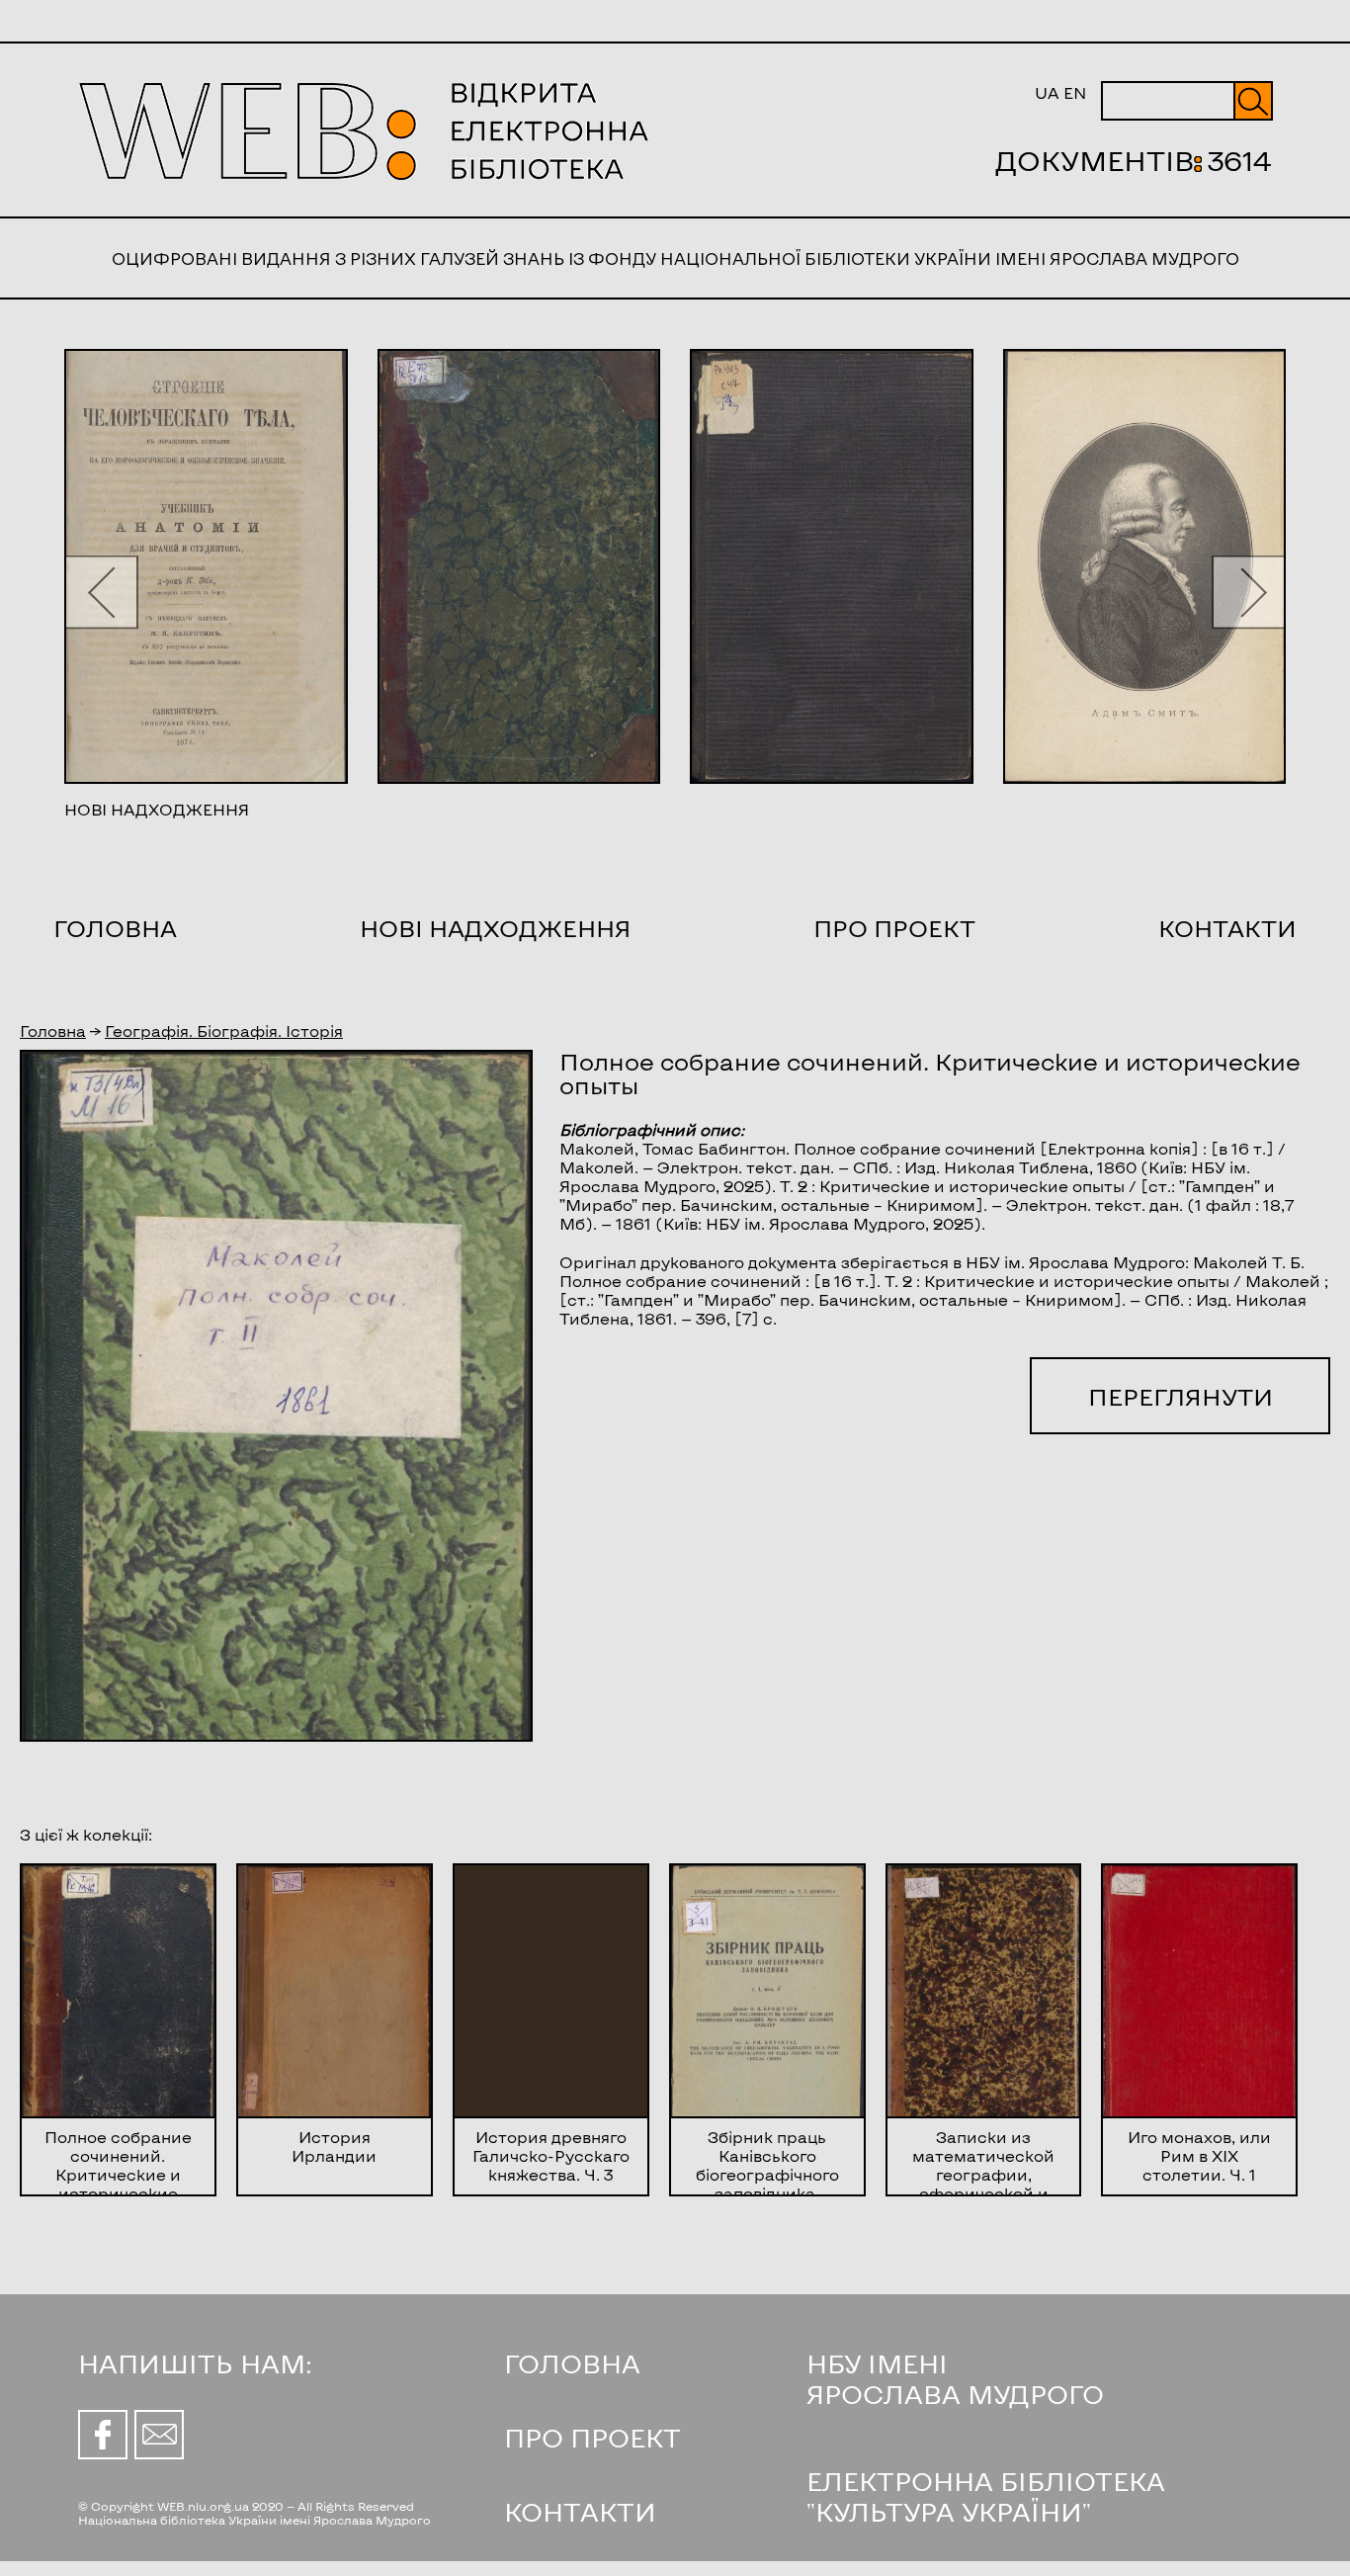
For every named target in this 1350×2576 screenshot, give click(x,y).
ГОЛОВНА (572, 2363)
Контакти (1227, 928)
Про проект (894, 928)
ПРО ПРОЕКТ (592, 2437)
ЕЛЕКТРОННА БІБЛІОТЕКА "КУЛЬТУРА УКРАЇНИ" (986, 2496)
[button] (101, 592)
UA (1047, 92)
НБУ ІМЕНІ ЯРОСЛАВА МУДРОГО (955, 2378)
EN (1075, 92)
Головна (115, 928)
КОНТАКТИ (580, 2511)
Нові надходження (496, 928)
